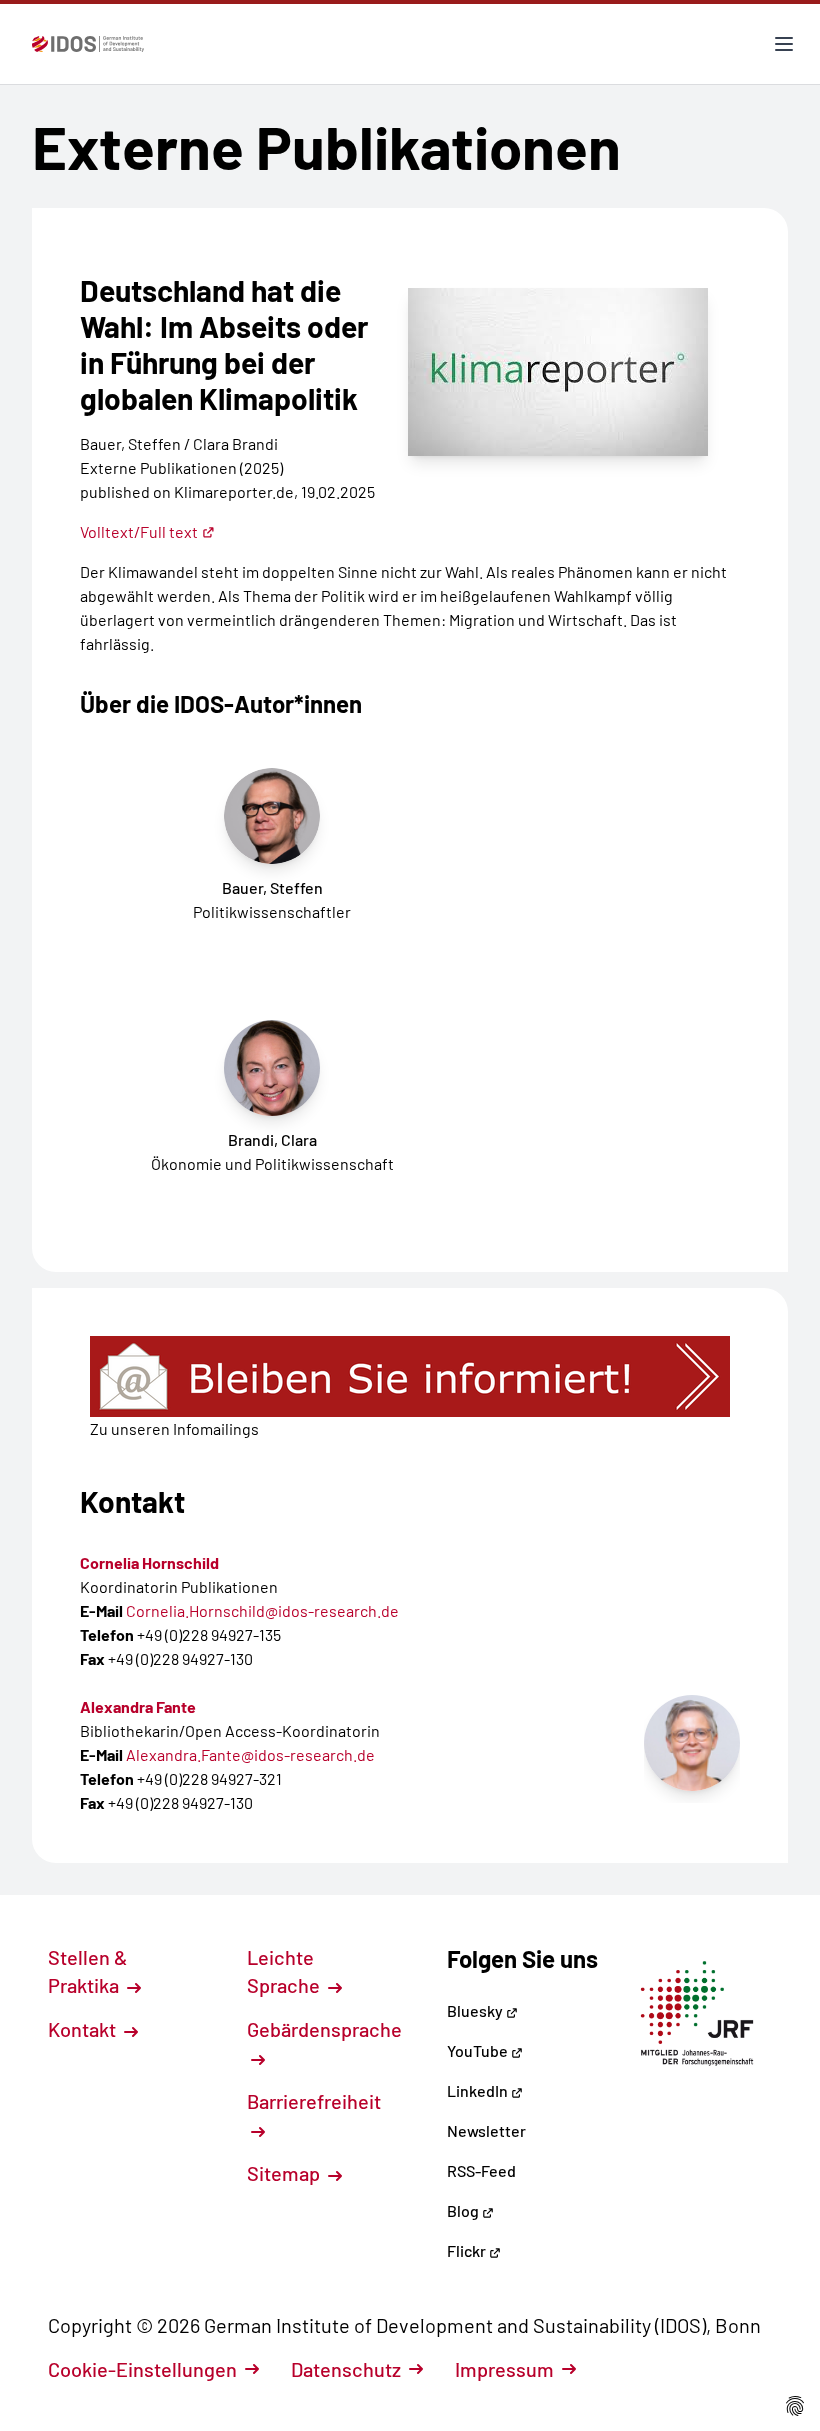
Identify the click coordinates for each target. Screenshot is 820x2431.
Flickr (468, 2250)
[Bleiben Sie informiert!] (410, 1376)
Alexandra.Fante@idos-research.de (250, 1754)
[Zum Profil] (692, 1743)
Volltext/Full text (139, 531)
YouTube (479, 2050)
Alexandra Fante (138, 1706)
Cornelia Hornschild (149, 1562)
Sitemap (285, 2173)
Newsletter (486, 2130)
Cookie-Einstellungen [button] (142, 2369)
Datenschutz (346, 2369)
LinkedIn (479, 2090)
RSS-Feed (481, 2170)
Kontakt (84, 2029)
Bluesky (476, 2010)
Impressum (504, 2369)
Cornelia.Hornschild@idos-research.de (262, 1610)
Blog (464, 2210)
